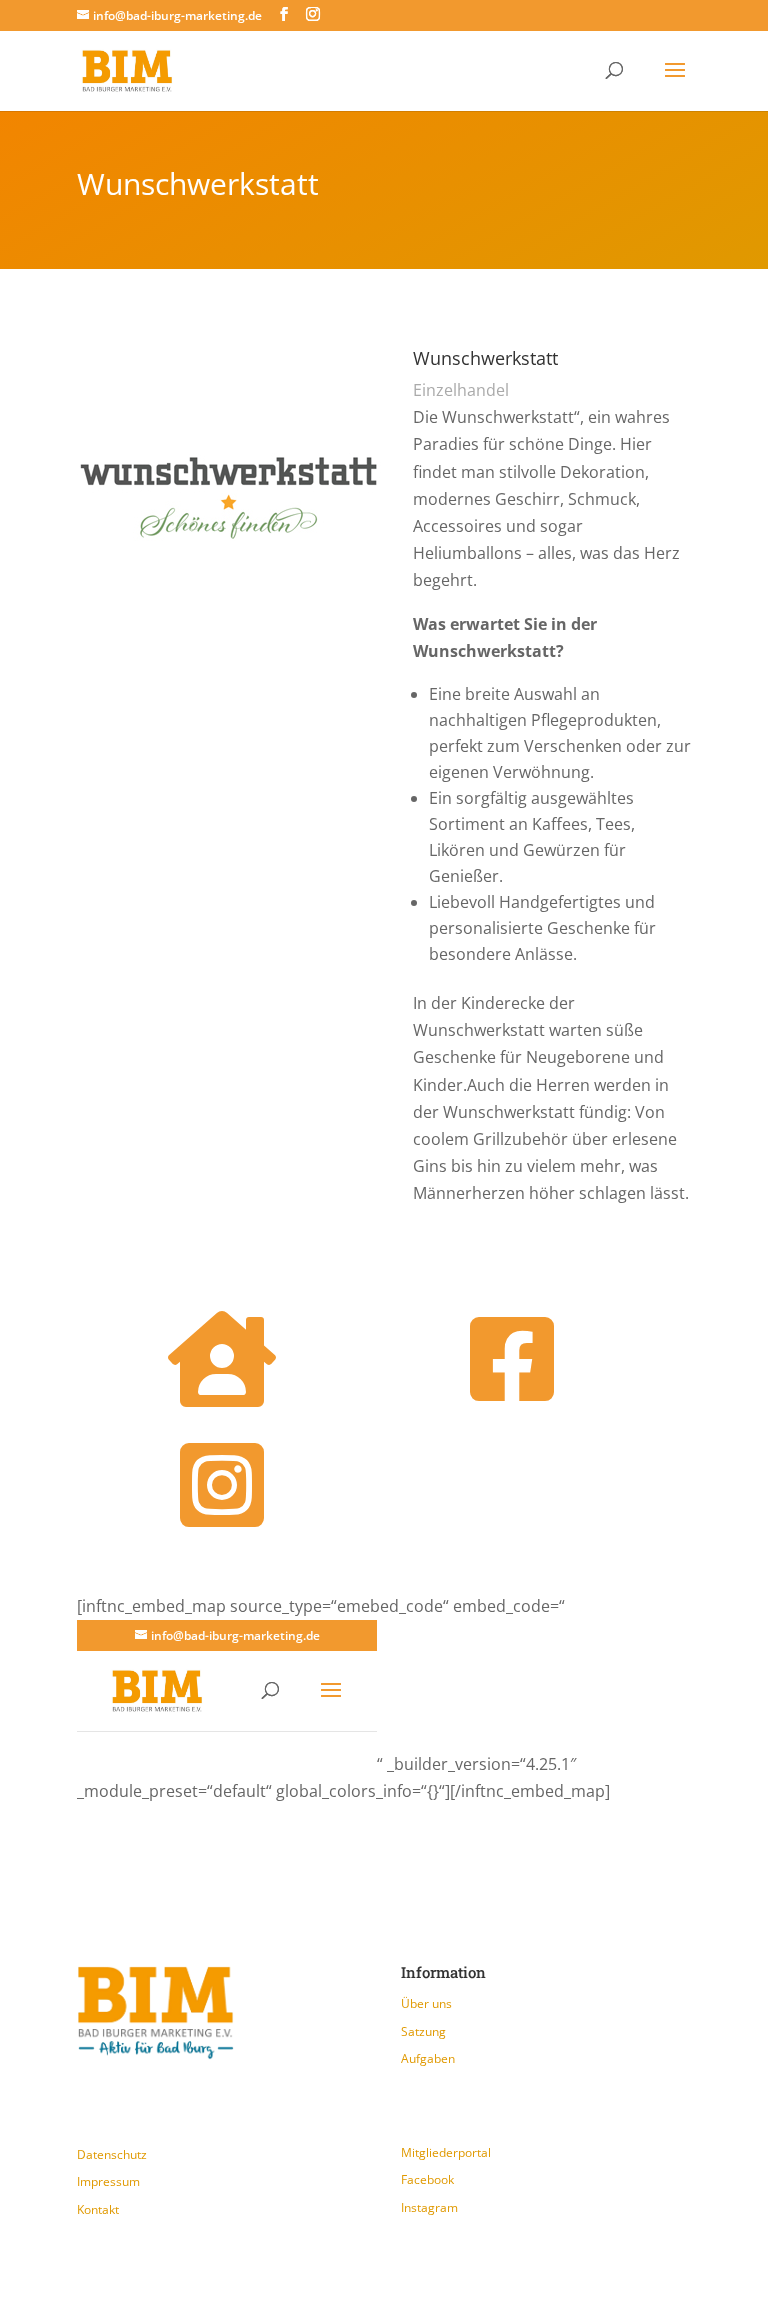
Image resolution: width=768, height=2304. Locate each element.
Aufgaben (428, 2058)
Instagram (429, 2207)
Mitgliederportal (446, 2152)
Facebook (427, 2179)
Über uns (426, 2003)
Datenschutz (112, 2154)
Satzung (423, 2031)
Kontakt (98, 2209)
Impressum (108, 2181)
